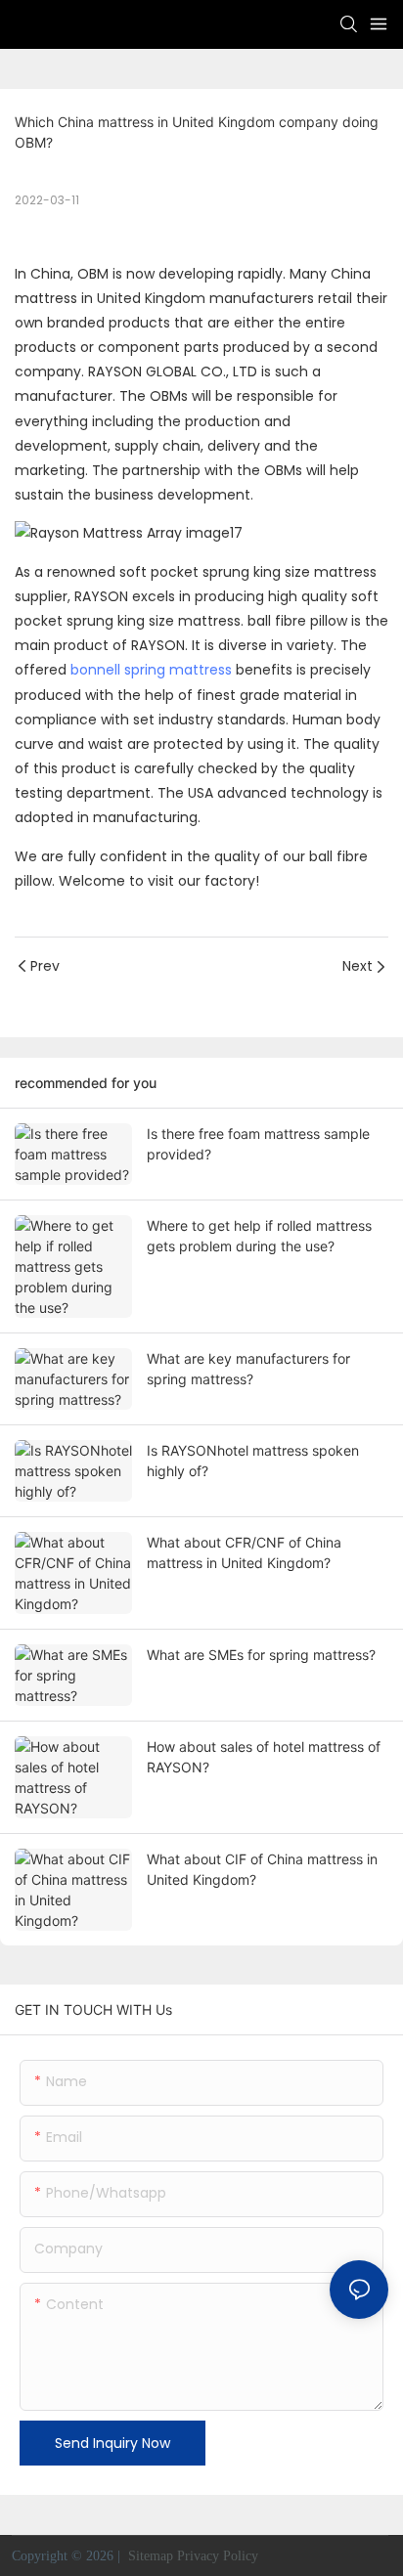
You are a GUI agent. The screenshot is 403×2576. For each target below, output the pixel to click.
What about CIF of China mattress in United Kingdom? (262, 1869)
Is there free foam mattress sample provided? (258, 1144)
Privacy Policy (218, 2556)
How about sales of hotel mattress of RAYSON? (264, 1757)
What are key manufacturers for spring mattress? (248, 1369)
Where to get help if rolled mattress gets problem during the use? (259, 1236)
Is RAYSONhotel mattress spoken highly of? (253, 1461)
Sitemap (149, 2556)
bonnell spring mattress (151, 670)
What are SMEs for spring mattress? (261, 1655)
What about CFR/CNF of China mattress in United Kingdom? (244, 1552)
